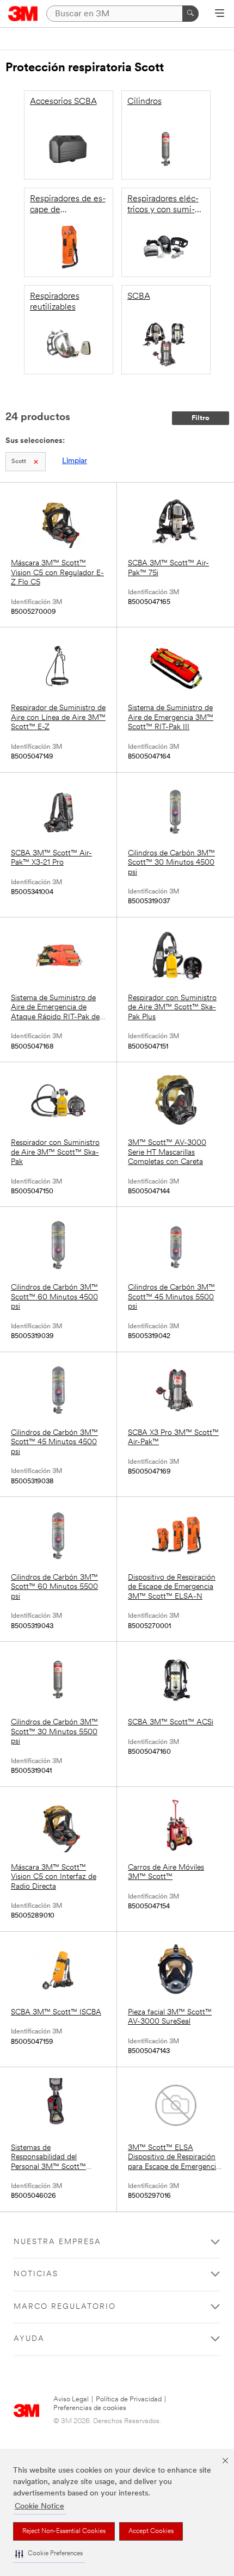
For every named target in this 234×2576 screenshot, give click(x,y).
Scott (19, 462)
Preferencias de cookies (90, 2408)
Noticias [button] (36, 2274)
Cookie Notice (39, 2507)
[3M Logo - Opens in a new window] (23, 14)
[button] (49, 2554)
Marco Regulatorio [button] (65, 2307)
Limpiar (75, 461)
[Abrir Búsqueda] (220, 14)
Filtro (201, 418)
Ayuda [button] (29, 2339)
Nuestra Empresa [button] (57, 2242)
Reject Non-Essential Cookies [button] (64, 2531)
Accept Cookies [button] (151, 2531)
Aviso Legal (71, 2399)
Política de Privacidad (129, 2399)
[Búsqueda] (190, 14)
